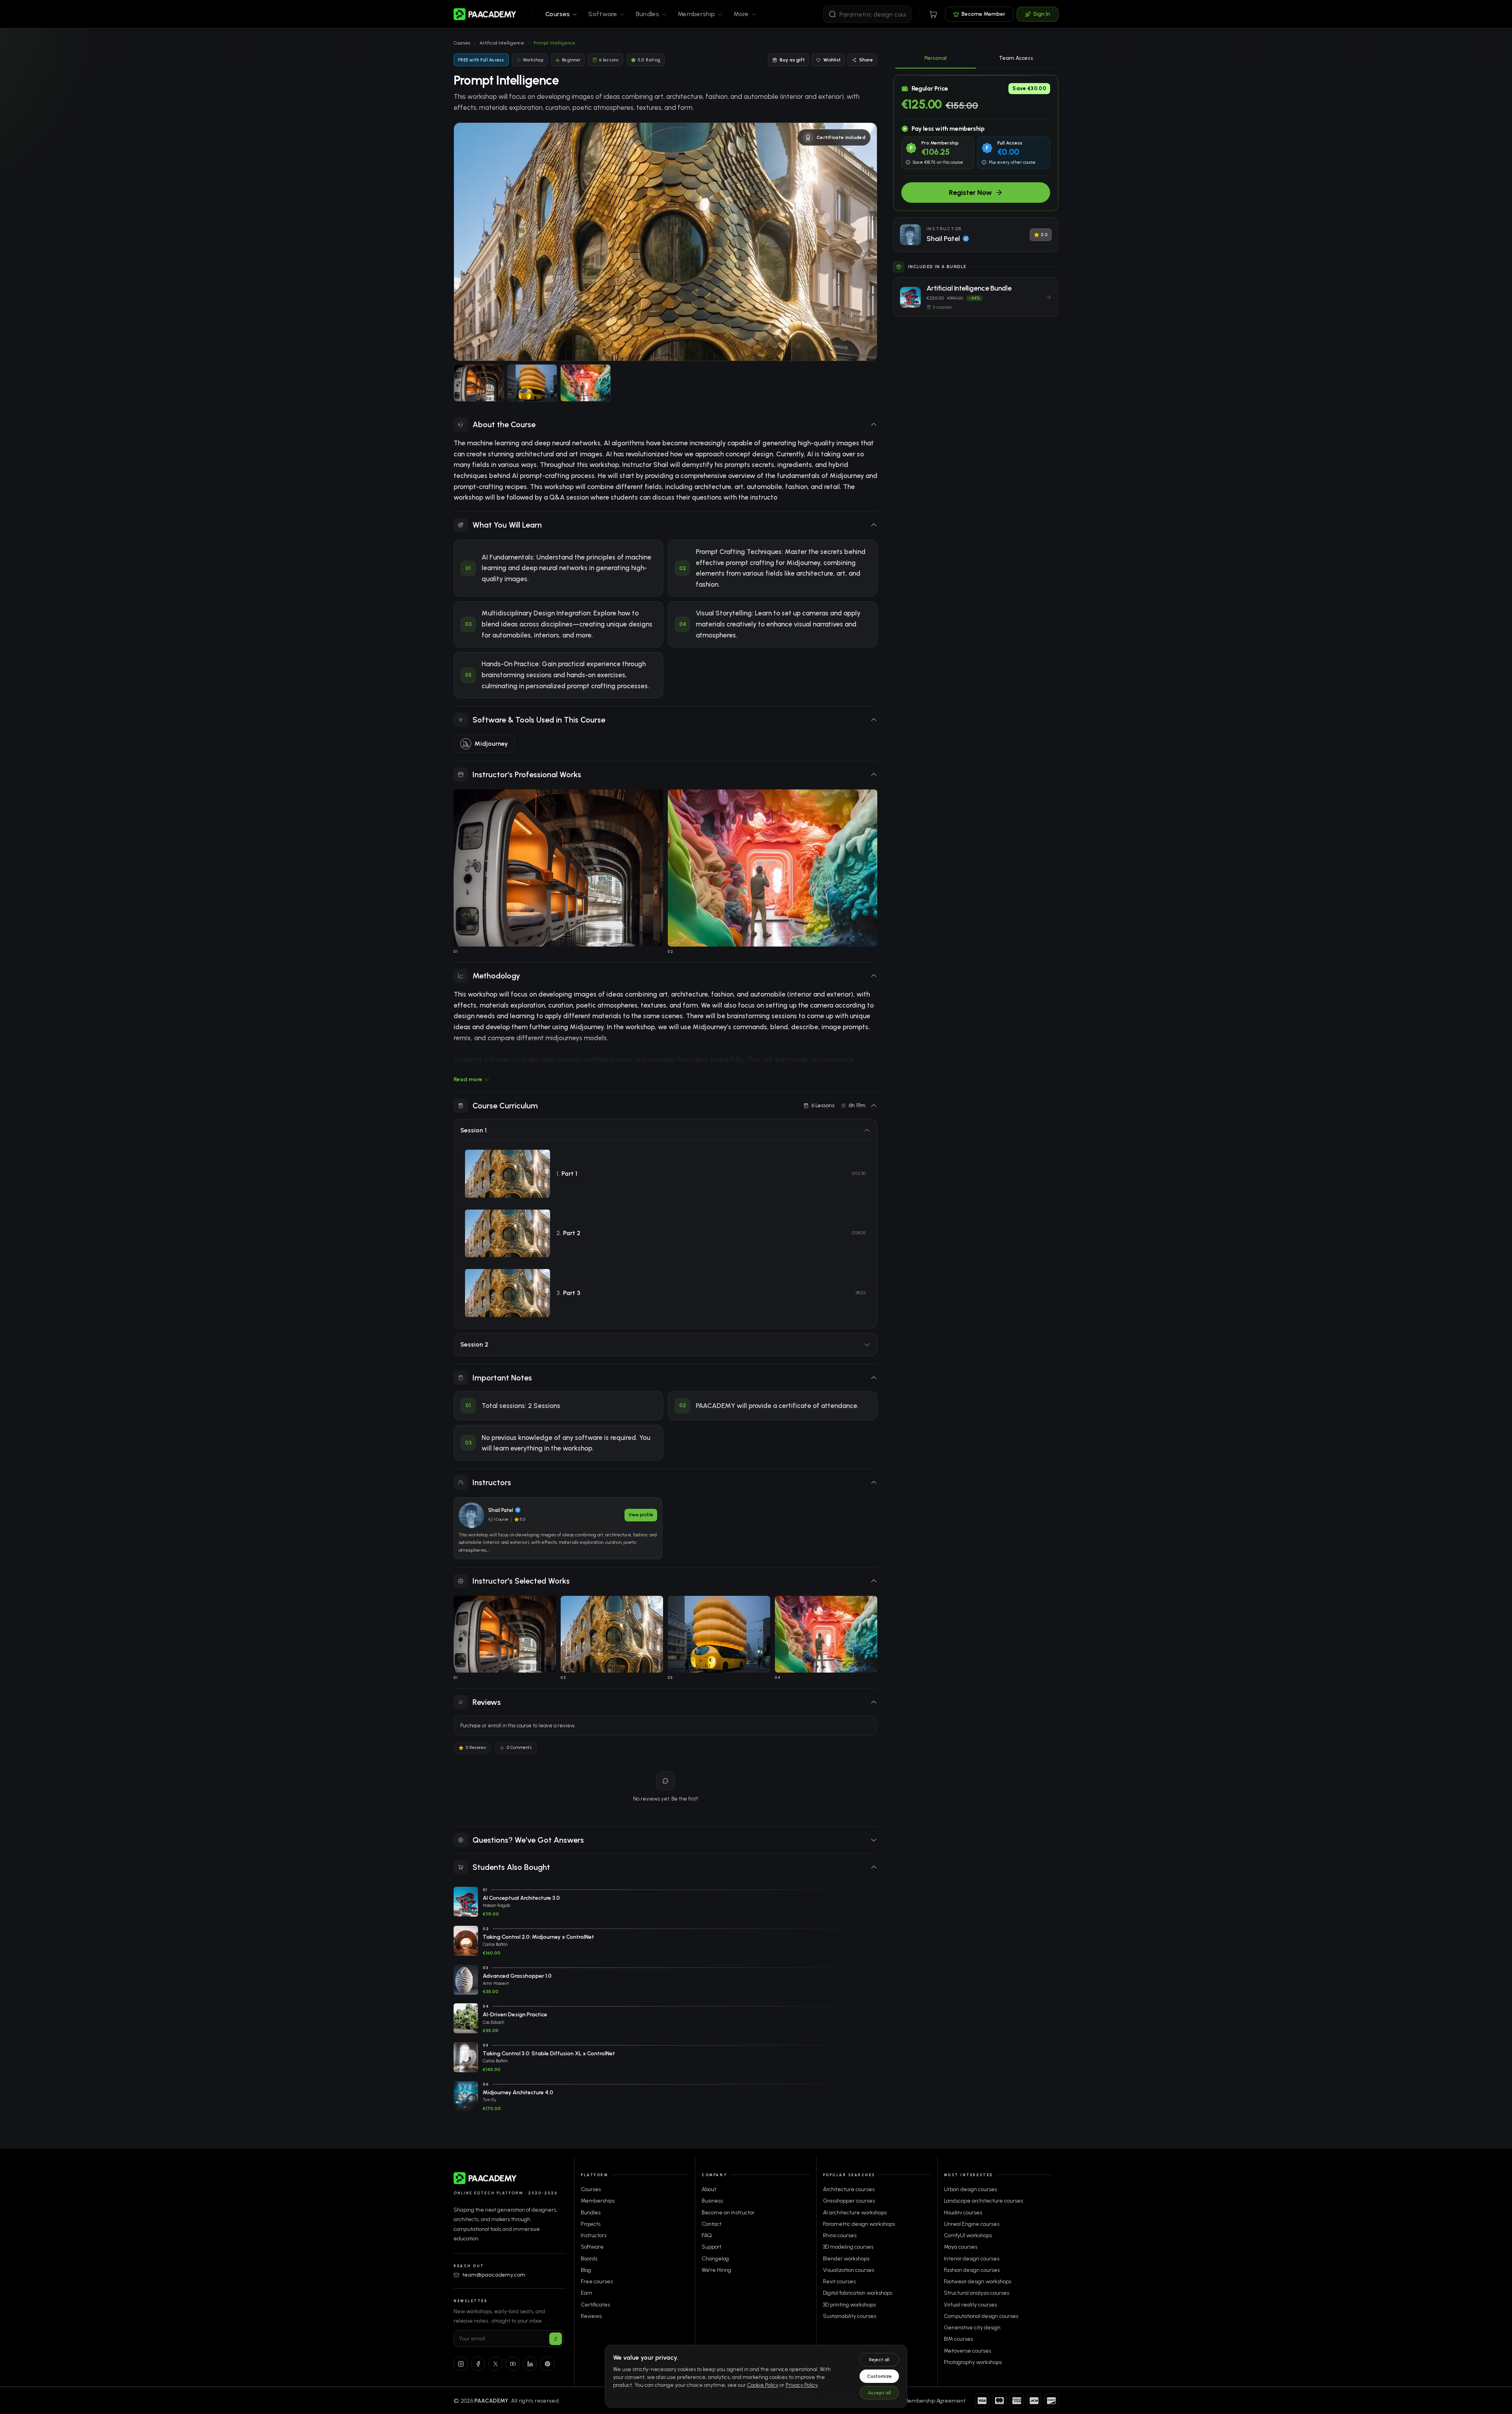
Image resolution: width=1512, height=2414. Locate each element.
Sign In (1042, 14)
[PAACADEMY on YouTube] (513, 2364)
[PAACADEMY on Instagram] (461, 2364)
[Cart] (933, 14)
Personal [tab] (936, 58)
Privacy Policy (802, 2385)
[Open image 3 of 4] (532, 383)
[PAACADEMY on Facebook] (478, 2364)
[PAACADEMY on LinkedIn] (530, 2364)
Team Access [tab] (1016, 58)
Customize (879, 2376)
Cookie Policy (763, 2385)
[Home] (485, 14)
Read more (468, 1079)
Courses (462, 43)
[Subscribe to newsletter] (556, 2339)
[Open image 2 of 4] (479, 383)
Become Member (983, 14)
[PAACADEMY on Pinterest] (547, 2364)
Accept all (879, 2393)
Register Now (970, 193)
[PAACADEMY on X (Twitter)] (495, 2364)
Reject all (879, 2360)
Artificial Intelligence (502, 43)
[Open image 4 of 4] (586, 383)
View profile (641, 1515)
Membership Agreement (935, 2401)
